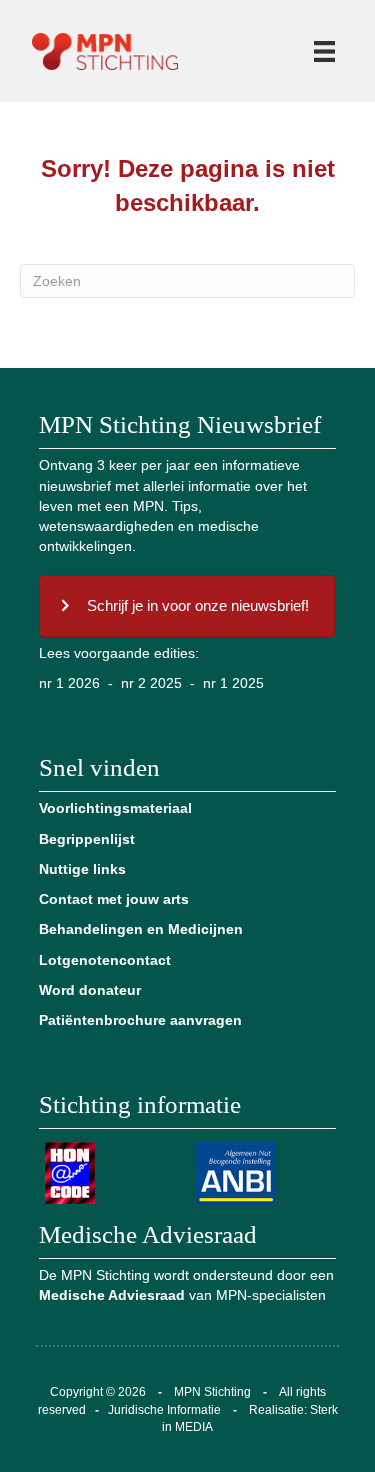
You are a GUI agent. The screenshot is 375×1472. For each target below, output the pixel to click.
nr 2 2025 (151, 683)
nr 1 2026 (69, 683)
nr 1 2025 (233, 683)
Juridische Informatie (164, 1410)
